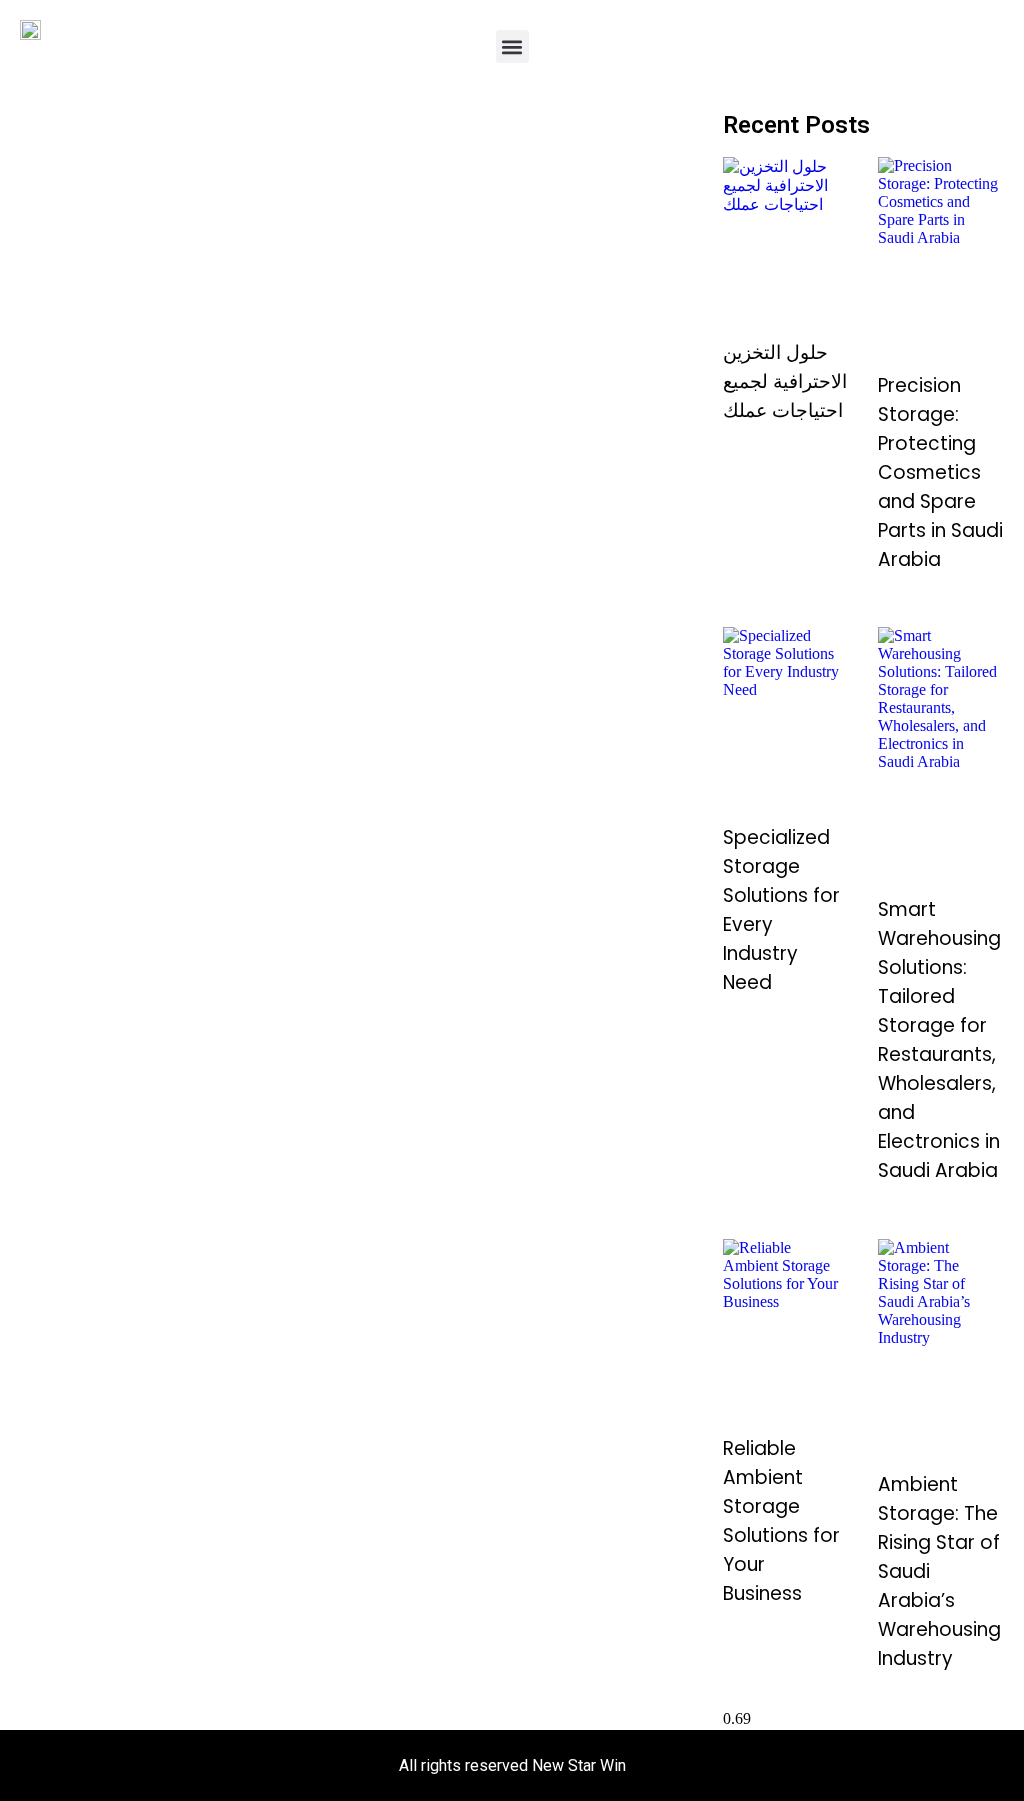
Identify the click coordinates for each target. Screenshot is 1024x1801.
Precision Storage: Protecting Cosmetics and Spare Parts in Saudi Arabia (940, 472)
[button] (512, 46)
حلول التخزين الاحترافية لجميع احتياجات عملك (785, 381)
